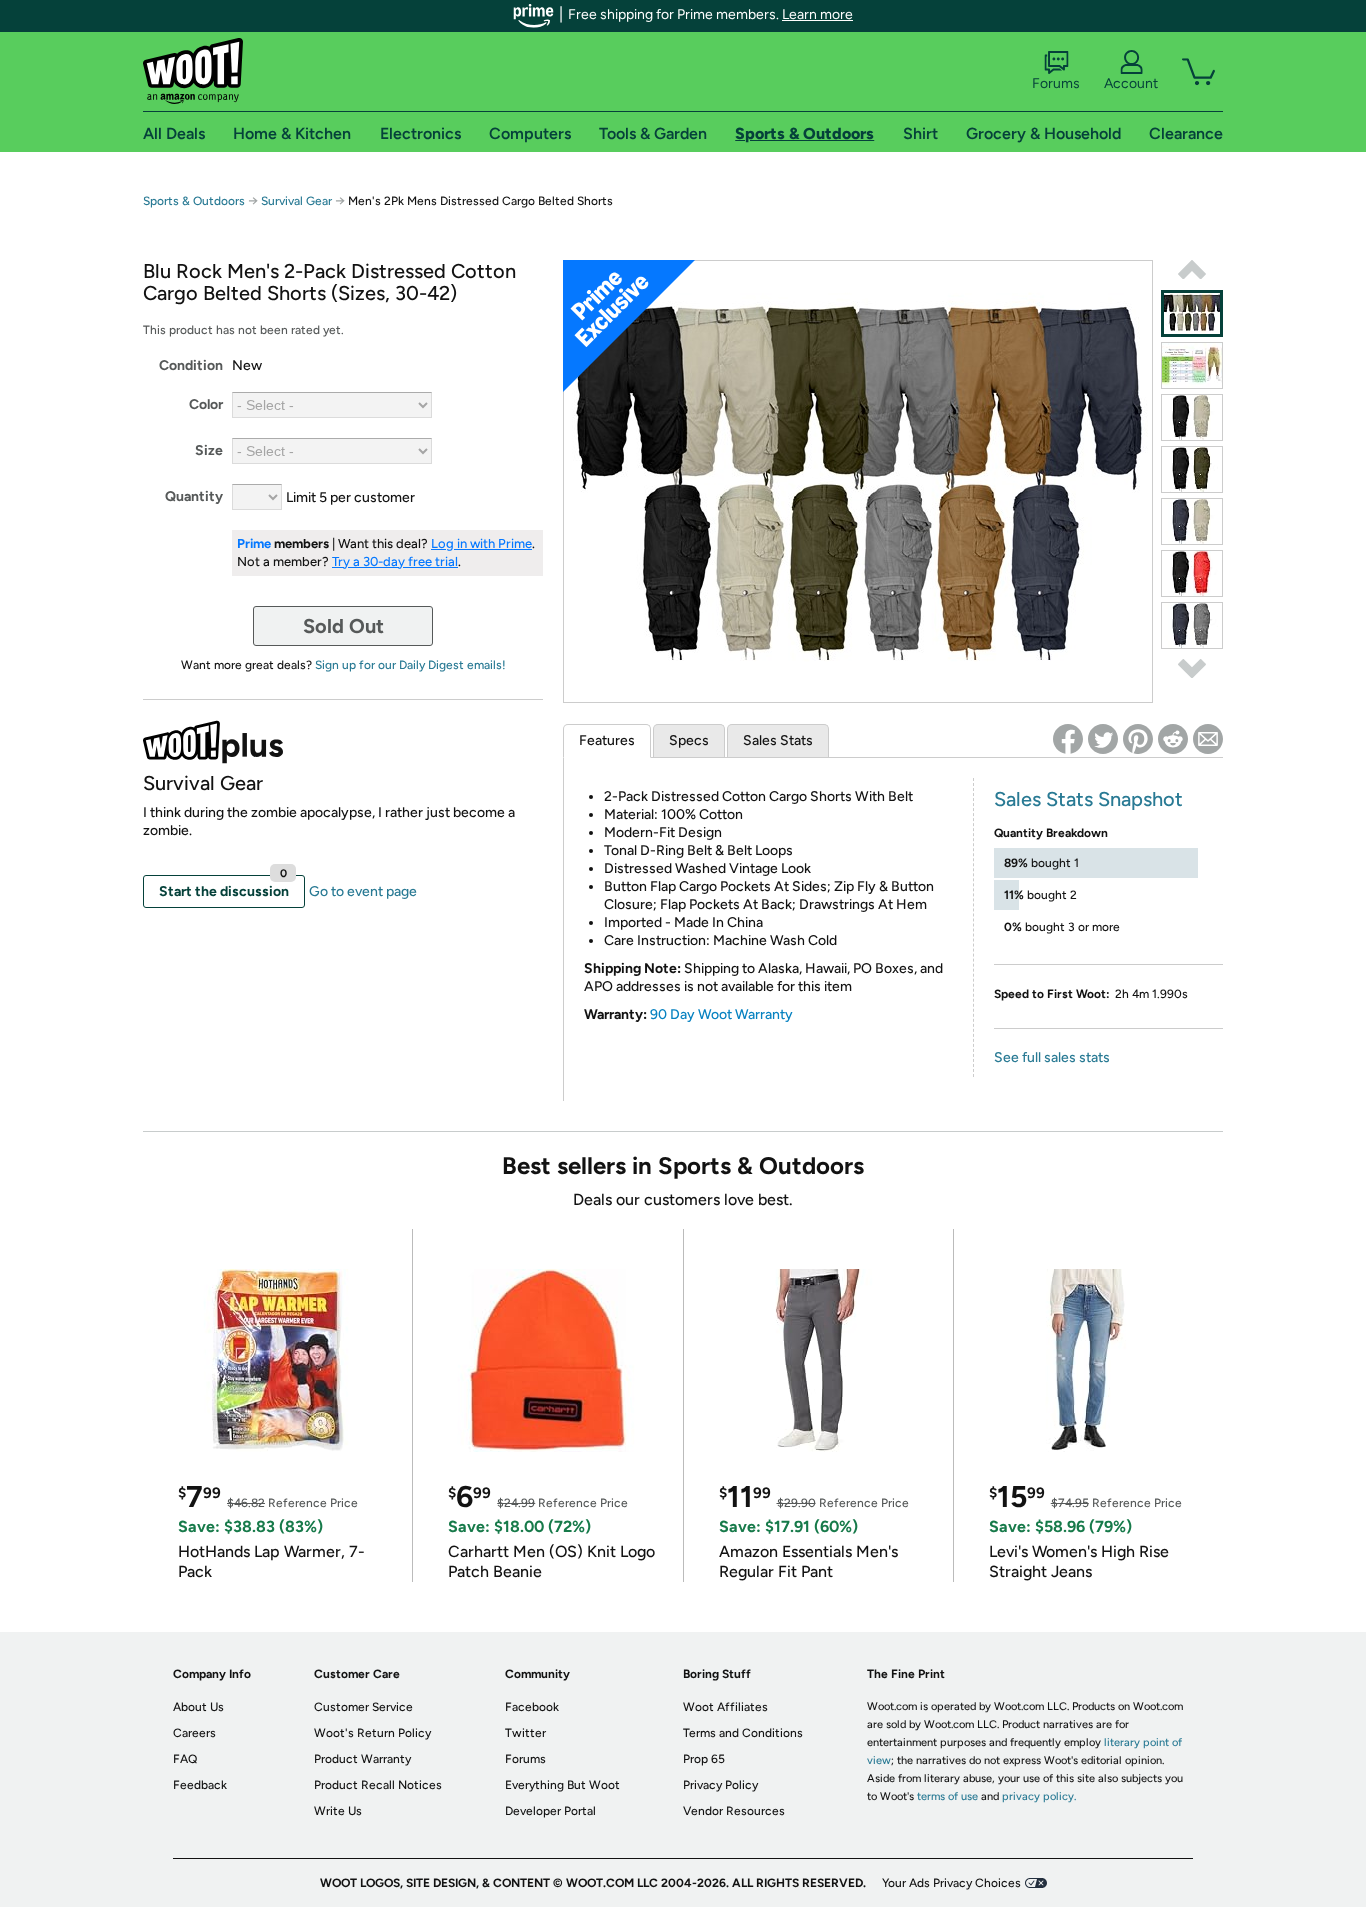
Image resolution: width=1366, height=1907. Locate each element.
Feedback (200, 1785)
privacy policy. (1039, 1796)
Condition (191, 365)
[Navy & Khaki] (1192, 521)
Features (607, 740)
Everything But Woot (562, 1785)
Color (206, 404)
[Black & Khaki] (1192, 417)
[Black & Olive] (1192, 469)
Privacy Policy (720, 1785)
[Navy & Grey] (1192, 625)
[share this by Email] (1208, 739)
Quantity (194, 496)
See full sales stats (1052, 1057)
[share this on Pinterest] (1138, 739)
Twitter (525, 1733)
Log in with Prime (481, 543)
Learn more (817, 14)
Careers (194, 1733)
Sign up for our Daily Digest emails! (410, 665)
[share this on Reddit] (1173, 739)
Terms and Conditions (743, 1733)
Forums (1056, 83)
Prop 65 (704, 1759)
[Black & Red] (1192, 573)
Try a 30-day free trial (395, 561)
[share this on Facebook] (1068, 739)
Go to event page (363, 891)
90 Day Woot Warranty (721, 1014)
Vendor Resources (734, 1811)
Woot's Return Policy (372, 1733)
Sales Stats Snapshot (1088, 799)
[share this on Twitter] (1103, 739)
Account (1131, 83)
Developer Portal (550, 1811)
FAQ (185, 1759)
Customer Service (363, 1707)
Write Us (338, 1811)
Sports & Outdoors (194, 201)
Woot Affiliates (725, 1707)
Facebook (532, 1707)
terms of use (947, 1796)
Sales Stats (778, 740)
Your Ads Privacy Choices (951, 1883)
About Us (198, 1707)
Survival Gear (296, 201)
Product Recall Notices (378, 1785)
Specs (689, 740)
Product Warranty (362, 1759)
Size (209, 450)
